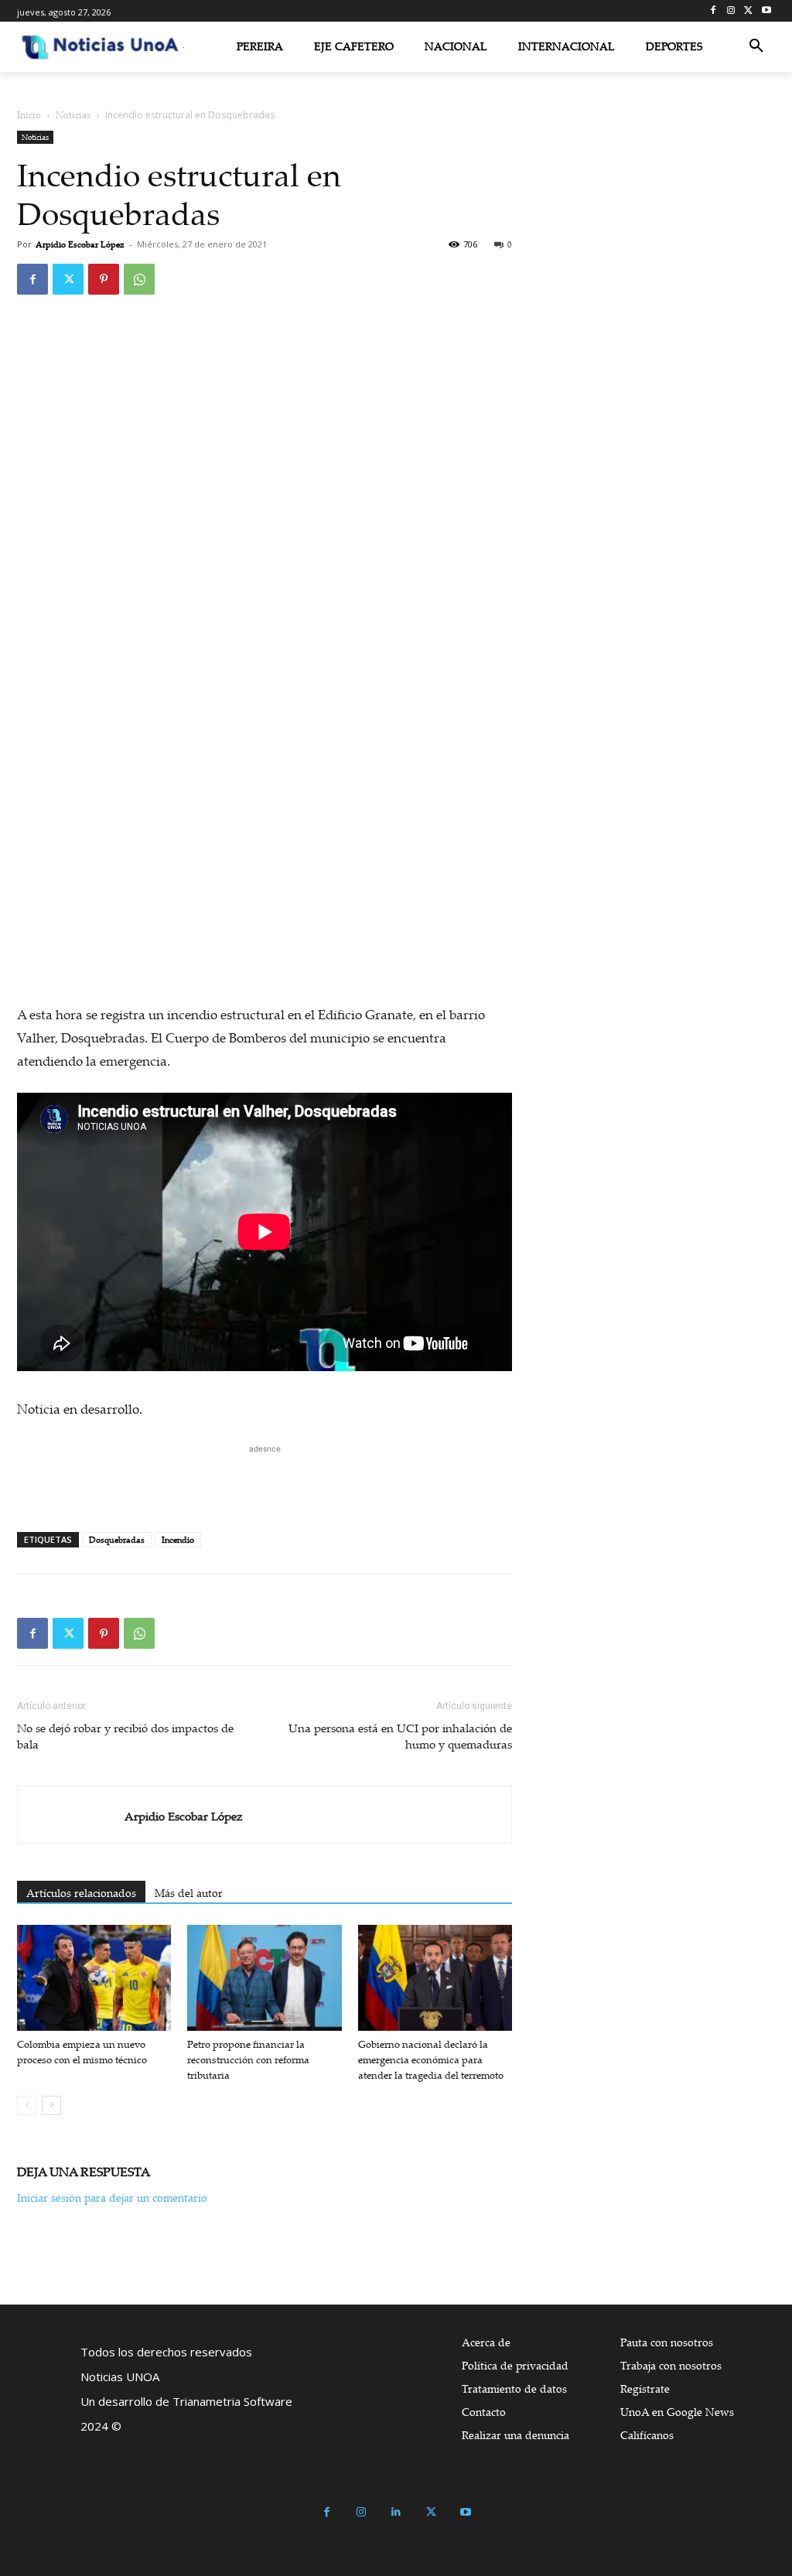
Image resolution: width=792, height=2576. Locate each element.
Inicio (29, 115)
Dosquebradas (117, 1540)
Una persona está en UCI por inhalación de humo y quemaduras (400, 1736)
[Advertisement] (265, 1480)
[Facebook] (713, 11)
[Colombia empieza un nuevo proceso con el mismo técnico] (94, 1978)
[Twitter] (748, 11)
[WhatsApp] (139, 279)
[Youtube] (766, 11)
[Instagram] (731, 11)
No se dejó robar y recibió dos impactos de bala (125, 1736)
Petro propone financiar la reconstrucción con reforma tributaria (248, 2059)
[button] (756, 46)
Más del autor (189, 1893)
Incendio (178, 1540)
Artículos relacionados (81, 1893)
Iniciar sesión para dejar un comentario (112, 2197)
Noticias (73, 115)
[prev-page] (27, 2105)
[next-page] (51, 2105)
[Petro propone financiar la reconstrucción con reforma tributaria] (264, 1978)
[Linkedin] (396, 2512)
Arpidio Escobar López (80, 244)
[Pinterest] (104, 279)
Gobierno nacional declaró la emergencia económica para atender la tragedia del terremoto (431, 2059)
